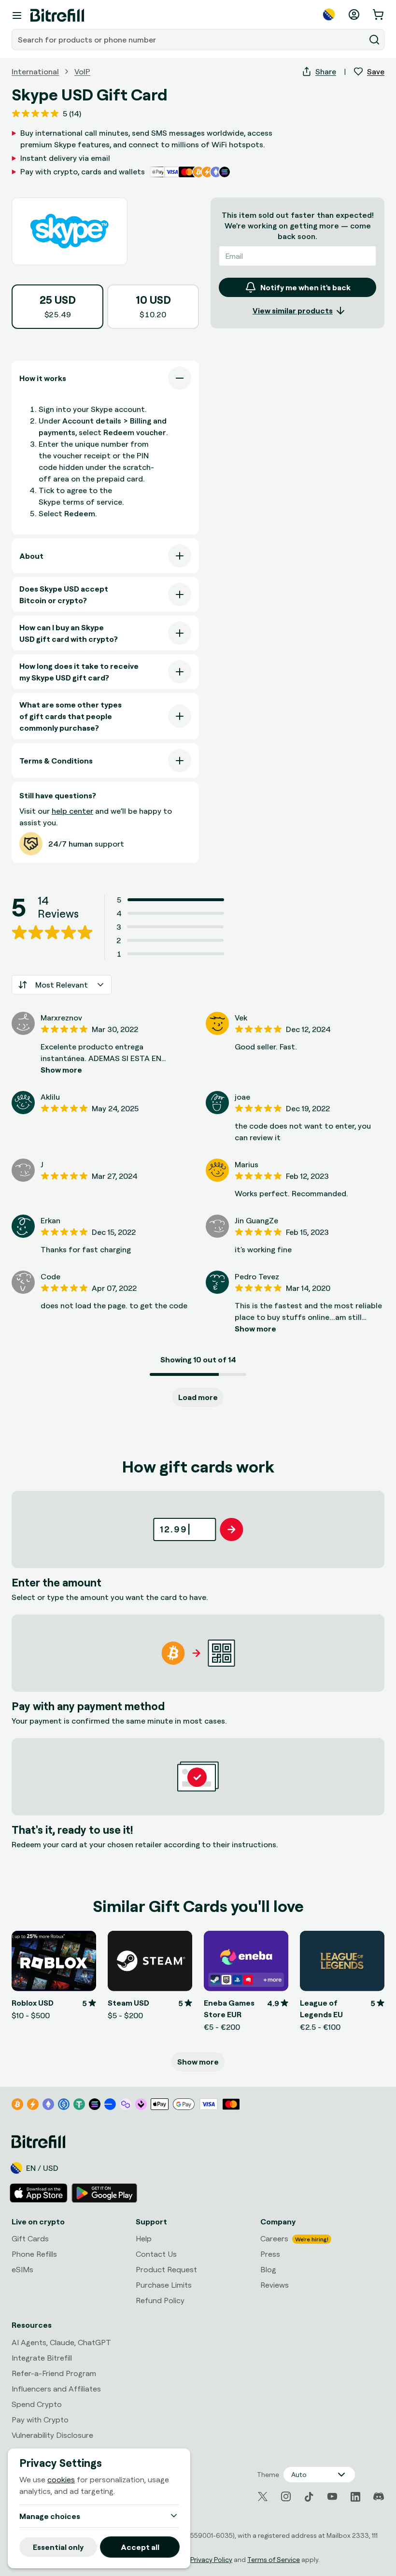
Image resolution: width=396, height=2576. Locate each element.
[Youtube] (332, 2497)
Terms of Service (274, 2559)
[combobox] (189, 40)
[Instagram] (286, 2497)
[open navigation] (17, 15)
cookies (61, 2479)
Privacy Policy (211, 2559)
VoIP (82, 71)
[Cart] (379, 14)
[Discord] (379, 2497)
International (35, 71)
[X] (263, 2497)
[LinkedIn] (355, 2497)
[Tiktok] (309, 2497)
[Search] (374, 40)
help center (72, 811)
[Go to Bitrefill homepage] (57, 15)
